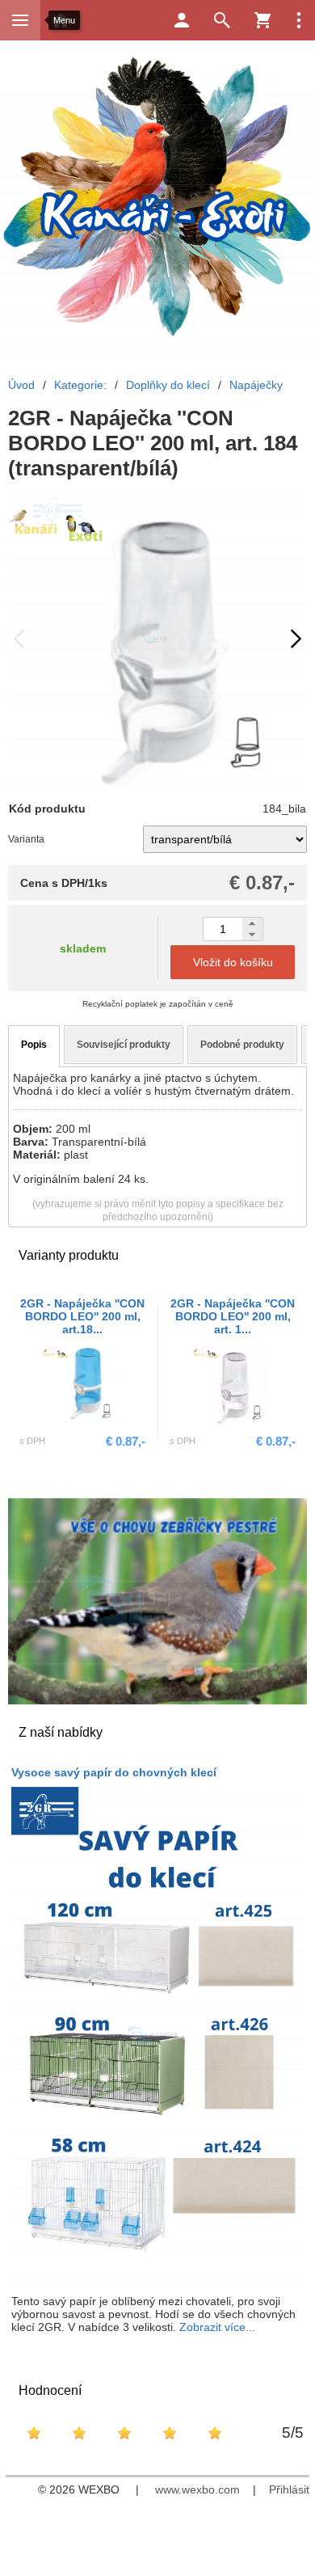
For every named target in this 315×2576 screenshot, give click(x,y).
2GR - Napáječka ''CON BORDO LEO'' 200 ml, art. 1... (233, 1316)
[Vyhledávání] (222, 20)
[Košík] (262, 20)
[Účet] (182, 20)
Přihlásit (289, 2489)
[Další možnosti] (299, 20)
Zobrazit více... (217, 2327)
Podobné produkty (242, 1045)
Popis (34, 1045)
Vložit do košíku (233, 962)
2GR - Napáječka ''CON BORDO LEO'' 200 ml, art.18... (82, 1316)
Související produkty (124, 1045)
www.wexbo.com (197, 2489)
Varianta (26, 839)
